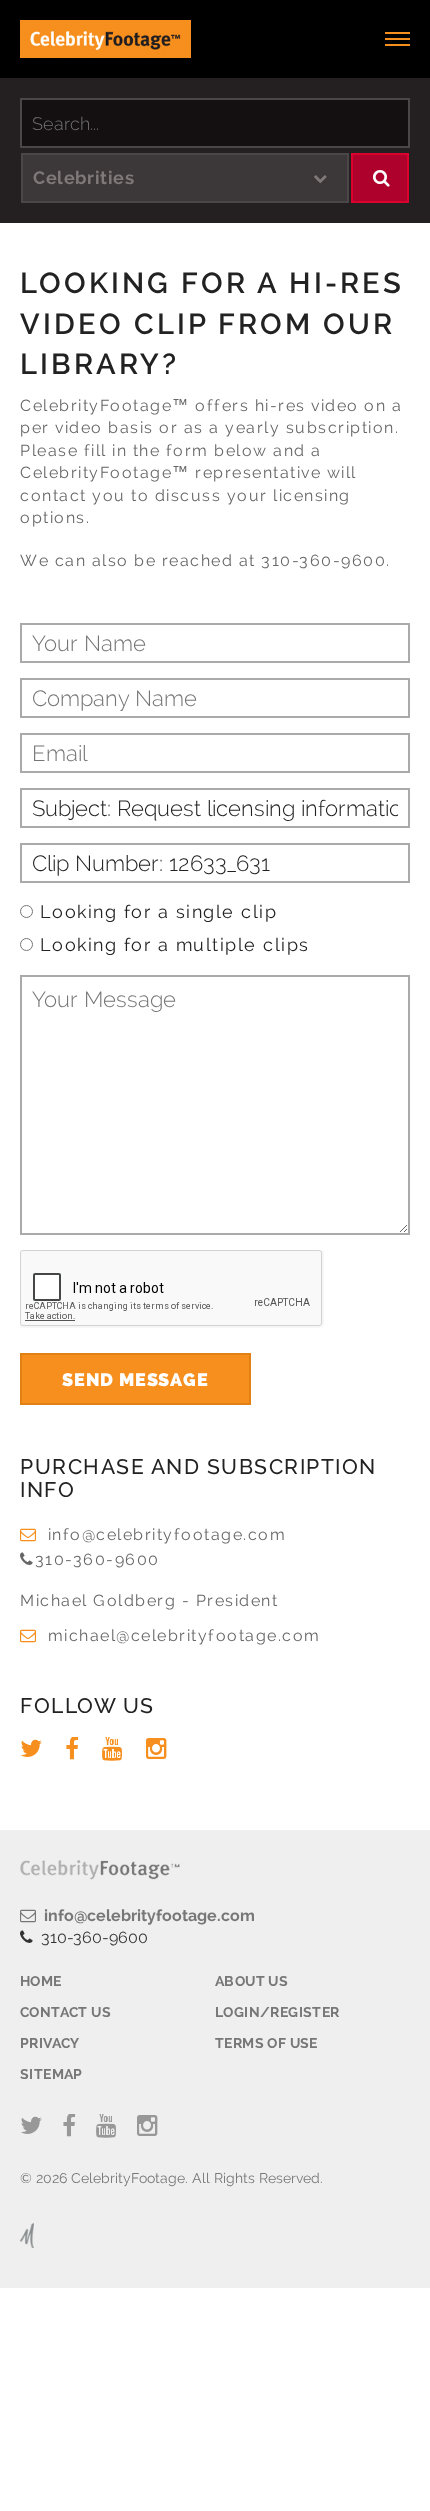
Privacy (50, 2043)
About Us (251, 1981)
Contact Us (65, 2012)
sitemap (51, 2074)
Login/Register (277, 2012)
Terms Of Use (266, 2043)
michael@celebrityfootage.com (184, 1635)
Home (41, 1981)
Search (380, 178)
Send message (135, 1379)
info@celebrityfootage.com (167, 1534)
